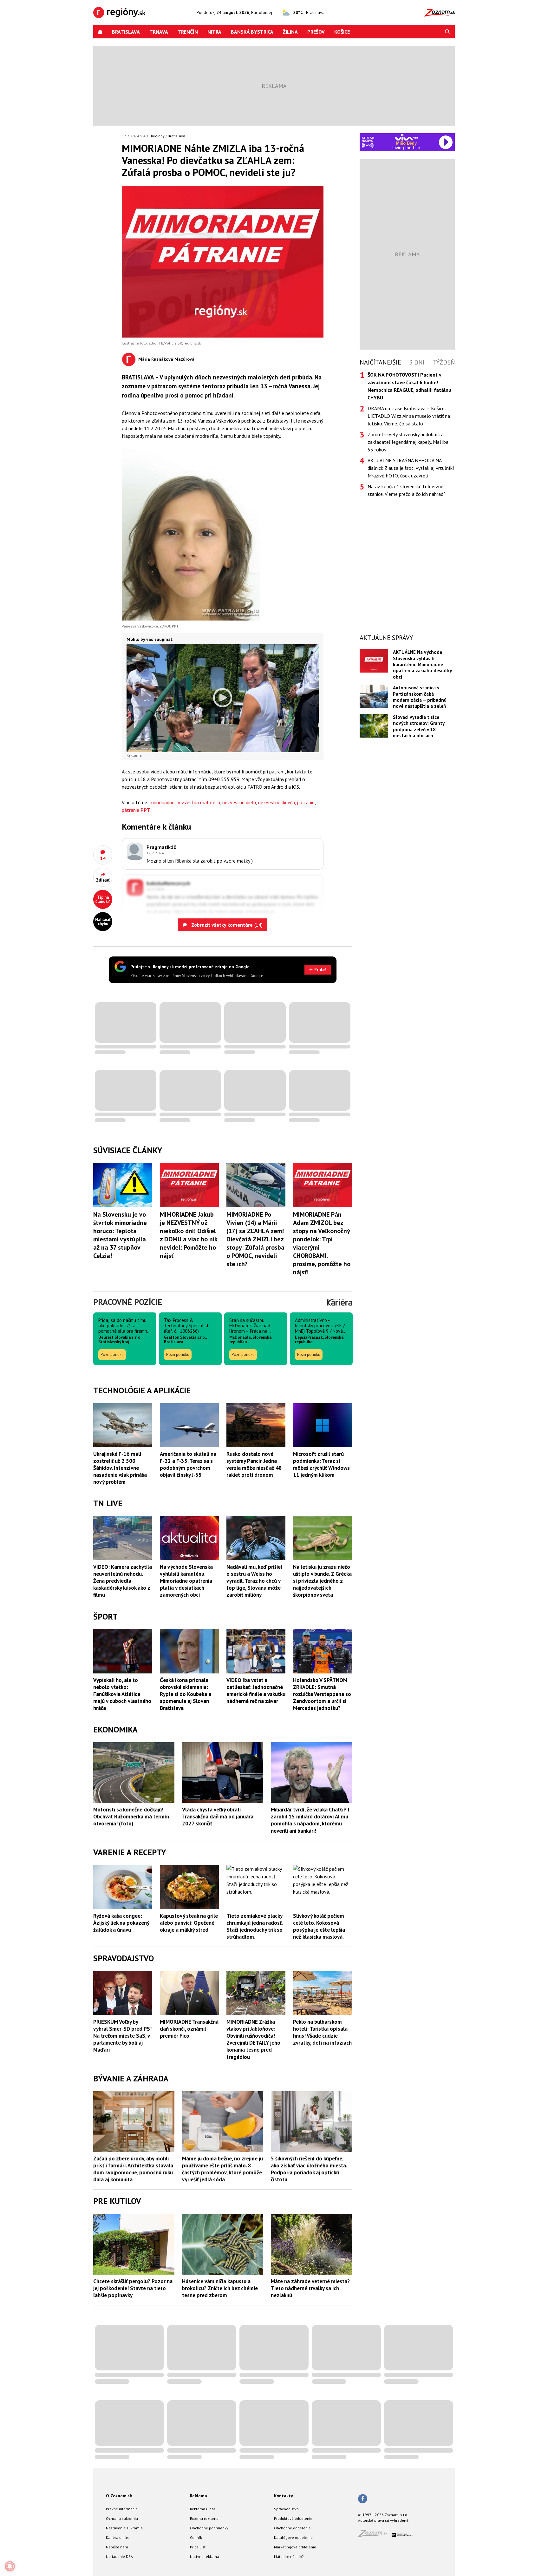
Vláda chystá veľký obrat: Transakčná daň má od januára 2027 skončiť (218, 1817)
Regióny (158, 136)
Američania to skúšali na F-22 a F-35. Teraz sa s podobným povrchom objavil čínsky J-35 (188, 1464)
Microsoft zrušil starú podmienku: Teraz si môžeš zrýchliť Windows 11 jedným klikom (321, 1464)
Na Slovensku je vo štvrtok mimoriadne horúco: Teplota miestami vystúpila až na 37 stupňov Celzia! (120, 1235)
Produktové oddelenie (293, 2518)
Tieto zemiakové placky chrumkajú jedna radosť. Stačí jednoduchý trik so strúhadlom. (254, 1926)
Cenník (196, 2537)
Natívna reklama (205, 2556)
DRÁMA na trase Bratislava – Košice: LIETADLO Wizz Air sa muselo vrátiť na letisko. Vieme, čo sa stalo (409, 416)
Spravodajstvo (286, 2509)
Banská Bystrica (252, 32)
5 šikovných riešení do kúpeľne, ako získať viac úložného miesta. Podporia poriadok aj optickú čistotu (309, 2169)
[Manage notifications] (10, 2566)
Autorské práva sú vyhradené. (384, 2520)
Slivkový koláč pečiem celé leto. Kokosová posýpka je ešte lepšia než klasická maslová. (319, 1926)
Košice (342, 32)
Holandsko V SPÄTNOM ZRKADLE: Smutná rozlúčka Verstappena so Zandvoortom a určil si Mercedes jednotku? (322, 1694)
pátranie (306, 802)
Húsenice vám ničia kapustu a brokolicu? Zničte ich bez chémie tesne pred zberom (220, 2288)
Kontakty (284, 2496)
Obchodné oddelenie (292, 2528)
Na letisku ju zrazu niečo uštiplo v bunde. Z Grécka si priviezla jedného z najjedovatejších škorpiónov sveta (322, 1581)
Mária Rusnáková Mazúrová (166, 359)
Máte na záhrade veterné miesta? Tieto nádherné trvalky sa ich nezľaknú (310, 2288)
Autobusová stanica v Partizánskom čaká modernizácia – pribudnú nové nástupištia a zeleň (420, 697)
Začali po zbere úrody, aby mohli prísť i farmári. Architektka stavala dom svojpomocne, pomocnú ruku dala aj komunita (133, 2169)
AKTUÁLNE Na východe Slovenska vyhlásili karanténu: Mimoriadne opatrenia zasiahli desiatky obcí (422, 664)
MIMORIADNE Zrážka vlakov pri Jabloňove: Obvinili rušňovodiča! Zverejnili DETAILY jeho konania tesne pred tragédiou (253, 2039)
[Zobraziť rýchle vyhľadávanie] (447, 32)
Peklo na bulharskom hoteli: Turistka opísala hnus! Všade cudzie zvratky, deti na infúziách (322, 2032)
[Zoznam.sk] (375, 2535)
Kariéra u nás (117, 2537)
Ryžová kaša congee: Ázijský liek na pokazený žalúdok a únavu (121, 1923)
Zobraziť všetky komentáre (226, 925)
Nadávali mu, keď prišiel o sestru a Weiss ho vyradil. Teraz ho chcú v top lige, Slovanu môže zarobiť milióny (254, 1581)
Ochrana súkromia (122, 2518)
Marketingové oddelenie (295, 2547)
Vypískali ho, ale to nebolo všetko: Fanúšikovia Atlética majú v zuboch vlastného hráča (122, 1694)
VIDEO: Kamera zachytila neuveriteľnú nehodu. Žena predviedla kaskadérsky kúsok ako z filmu (123, 1581)
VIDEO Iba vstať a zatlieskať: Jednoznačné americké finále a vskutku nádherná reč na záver (256, 1691)
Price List (198, 2547)
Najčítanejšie (380, 362)
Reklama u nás (203, 2509)
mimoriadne (162, 802)
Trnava (159, 32)
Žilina (290, 32)
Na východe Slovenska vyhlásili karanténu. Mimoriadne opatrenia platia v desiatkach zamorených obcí (186, 1581)
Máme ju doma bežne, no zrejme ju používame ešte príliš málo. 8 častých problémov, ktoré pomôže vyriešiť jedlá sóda (222, 2169)
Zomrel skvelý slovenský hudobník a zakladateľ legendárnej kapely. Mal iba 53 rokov (408, 442)
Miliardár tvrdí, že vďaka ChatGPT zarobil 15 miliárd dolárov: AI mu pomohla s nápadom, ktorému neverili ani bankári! (310, 1820)
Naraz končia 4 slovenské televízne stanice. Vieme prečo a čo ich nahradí (406, 490)
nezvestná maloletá (198, 802)
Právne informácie (122, 2509)
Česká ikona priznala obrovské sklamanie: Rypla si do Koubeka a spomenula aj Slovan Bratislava (186, 1694)
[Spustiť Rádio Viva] (406, 137)
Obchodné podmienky (209, 2528)
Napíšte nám (117, 2547)
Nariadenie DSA (119, 2556)
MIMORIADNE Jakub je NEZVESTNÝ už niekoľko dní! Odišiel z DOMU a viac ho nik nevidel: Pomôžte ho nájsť (189, 1235)
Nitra (214, 32)
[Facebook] (363, 2499)
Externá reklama (204, 2518)
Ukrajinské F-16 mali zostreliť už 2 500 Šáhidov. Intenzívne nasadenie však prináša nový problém (120, 1468)
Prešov (316, 32)
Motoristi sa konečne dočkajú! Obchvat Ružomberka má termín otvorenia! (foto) (131, 1817)
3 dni (417, 362)
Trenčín (188, 32)
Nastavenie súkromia (124, 2528)
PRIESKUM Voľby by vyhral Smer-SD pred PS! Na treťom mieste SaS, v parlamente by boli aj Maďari (122, 2036)
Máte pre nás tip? (289, 2556)
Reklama (199, 2496)
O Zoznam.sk (119, 2496)
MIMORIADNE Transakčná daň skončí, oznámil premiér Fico (189, 2029)
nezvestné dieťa (239, 802)
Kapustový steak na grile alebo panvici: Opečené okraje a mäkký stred (189, 1923)
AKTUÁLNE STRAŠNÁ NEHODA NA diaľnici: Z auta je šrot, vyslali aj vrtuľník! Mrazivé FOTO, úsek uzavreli (411, 468)
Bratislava (126, 32)
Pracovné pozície (128, 1302)
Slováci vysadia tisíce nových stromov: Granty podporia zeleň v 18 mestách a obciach (419, 726)
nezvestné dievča (277, 802)
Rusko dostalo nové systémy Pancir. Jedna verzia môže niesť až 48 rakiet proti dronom (254, 1464)
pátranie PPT (136, 810)
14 (103, 858)
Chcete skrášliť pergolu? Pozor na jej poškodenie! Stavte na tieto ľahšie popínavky (133, 2288)
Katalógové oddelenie (293, 2537)
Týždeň (444, 362)
